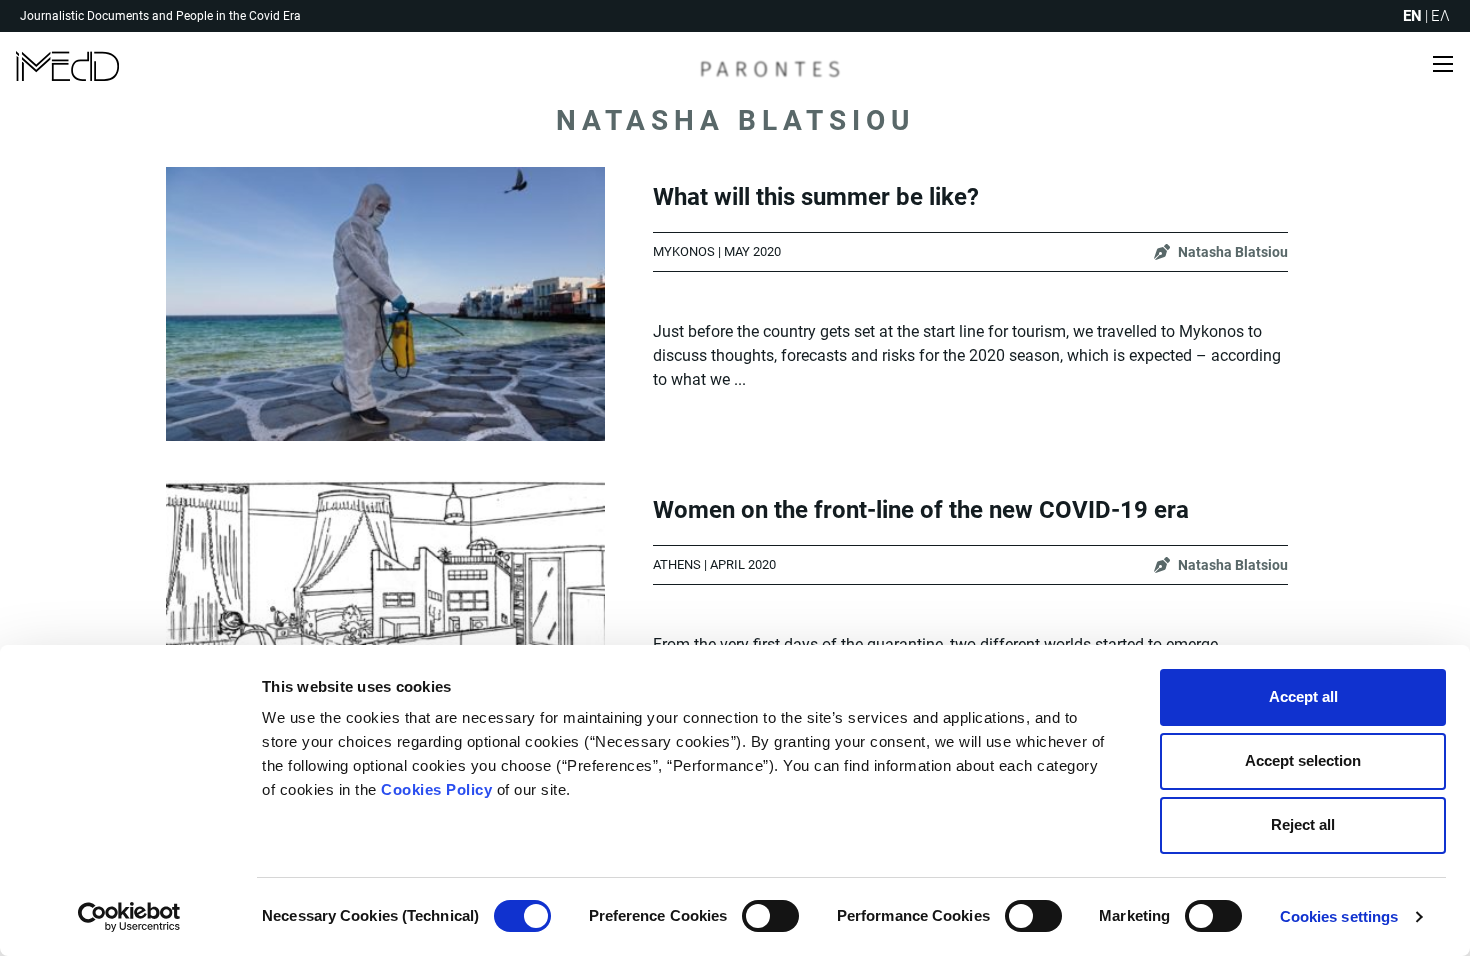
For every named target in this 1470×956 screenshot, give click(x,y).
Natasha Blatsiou (1233, 252)
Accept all (1303, 696)
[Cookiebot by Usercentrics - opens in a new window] (129, 917)
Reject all (1303, 824)
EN (1412, 16)
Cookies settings (1339, 916)
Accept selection (1303, 760)
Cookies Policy (436, 789)
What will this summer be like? (816, 197)
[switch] (770, 916)
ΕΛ (1440, 16)
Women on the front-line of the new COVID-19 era (921, 510)
